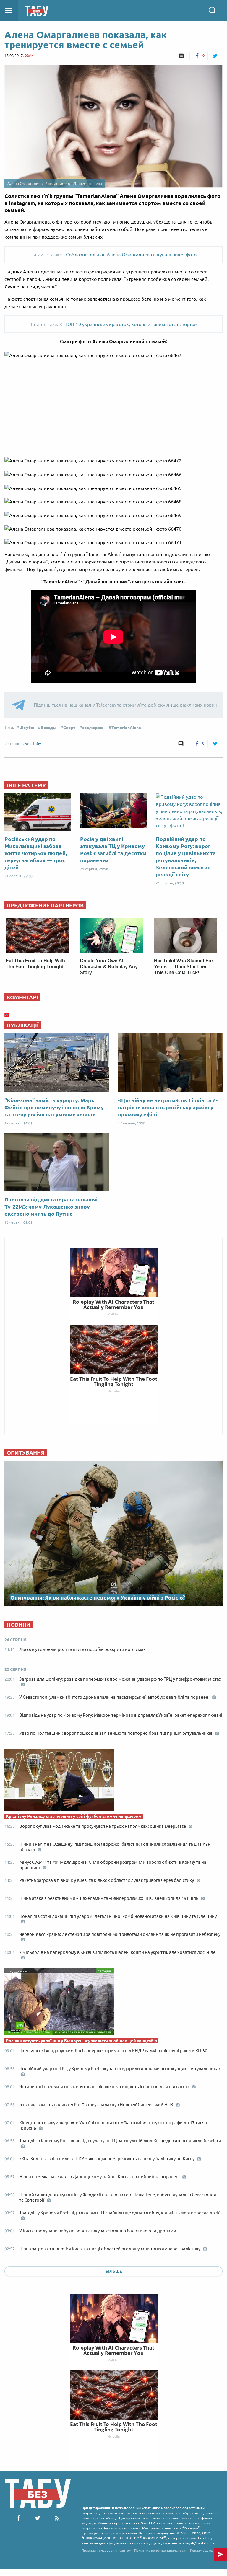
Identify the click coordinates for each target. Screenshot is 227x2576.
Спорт (69, 728)
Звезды (49, 728)
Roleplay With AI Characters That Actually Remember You (113, 2350)
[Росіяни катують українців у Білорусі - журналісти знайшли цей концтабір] (113, 2003)
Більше (114, 2271)
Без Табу (33, 744)
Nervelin (114, 2436)
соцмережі (93, 728)
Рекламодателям (205, 2550)
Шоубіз (27, 728)
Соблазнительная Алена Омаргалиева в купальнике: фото (131, 255)
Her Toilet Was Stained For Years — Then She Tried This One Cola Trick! (184, 967)
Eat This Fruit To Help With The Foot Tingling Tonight (114, 2427)
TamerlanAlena (126, 728)
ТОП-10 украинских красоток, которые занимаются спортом (131, 324)
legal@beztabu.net (201, 2543)
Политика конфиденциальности (161, 2550)
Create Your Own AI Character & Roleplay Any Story (109, 967)
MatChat (114, 2360)
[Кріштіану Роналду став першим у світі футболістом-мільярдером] (113, 1781)
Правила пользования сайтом (107, 2550)
